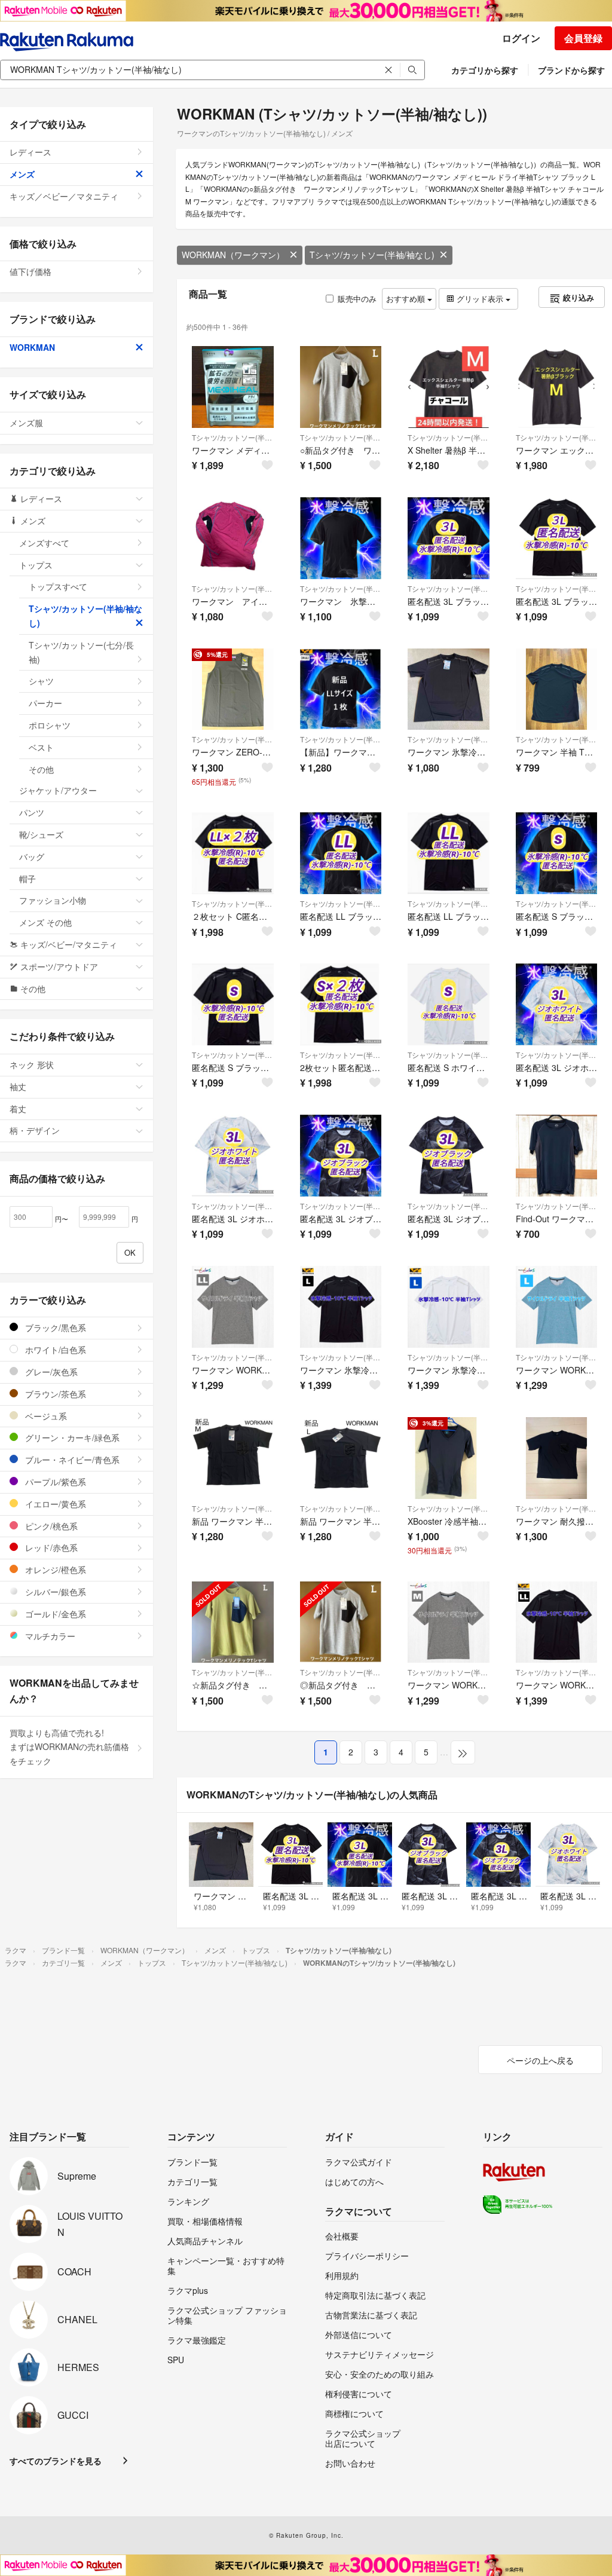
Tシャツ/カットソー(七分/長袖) (81, 652)
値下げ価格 (30, 271)
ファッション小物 (53, 900)
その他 (41, 769)
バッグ (32, 856)
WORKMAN (32, 347)
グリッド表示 (480, 299)
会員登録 (583, 38)
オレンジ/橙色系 (54, 1570)
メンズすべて (44, 543)
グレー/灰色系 (50, 1372)
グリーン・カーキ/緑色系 (71, 1437)
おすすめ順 (407, 299)
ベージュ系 (45, 1416)
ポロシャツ (50, 725)
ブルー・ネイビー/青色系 (71, 1460)
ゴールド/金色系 (54, 1614)
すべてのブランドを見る (56, 2461)
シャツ (41, 681)
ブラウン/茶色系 (54, 1394)
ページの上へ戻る (540, 2060)
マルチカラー (49, 1636)
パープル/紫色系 (54, 1482)
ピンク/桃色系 (50, 1526)
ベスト (41, 747)
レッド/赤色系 (50, 1547)
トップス (36, 565)
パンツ (32, 812)
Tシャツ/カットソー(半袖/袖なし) (372, 255)
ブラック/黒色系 (54, 1327)
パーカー (45, 703)
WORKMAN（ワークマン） (233, 255)
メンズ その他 (45, 922)
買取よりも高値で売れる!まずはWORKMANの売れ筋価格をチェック (69, 1747)
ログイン (521, 38)
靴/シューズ (41, 834)
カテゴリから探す (485, 70)
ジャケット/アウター (58, 790)
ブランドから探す (571, 70)
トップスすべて (58, 586)
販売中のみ (357, 299)
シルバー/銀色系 (54, 1592)
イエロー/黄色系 (54, 1504)
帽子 (27, 879)
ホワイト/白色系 (54, 1350)
